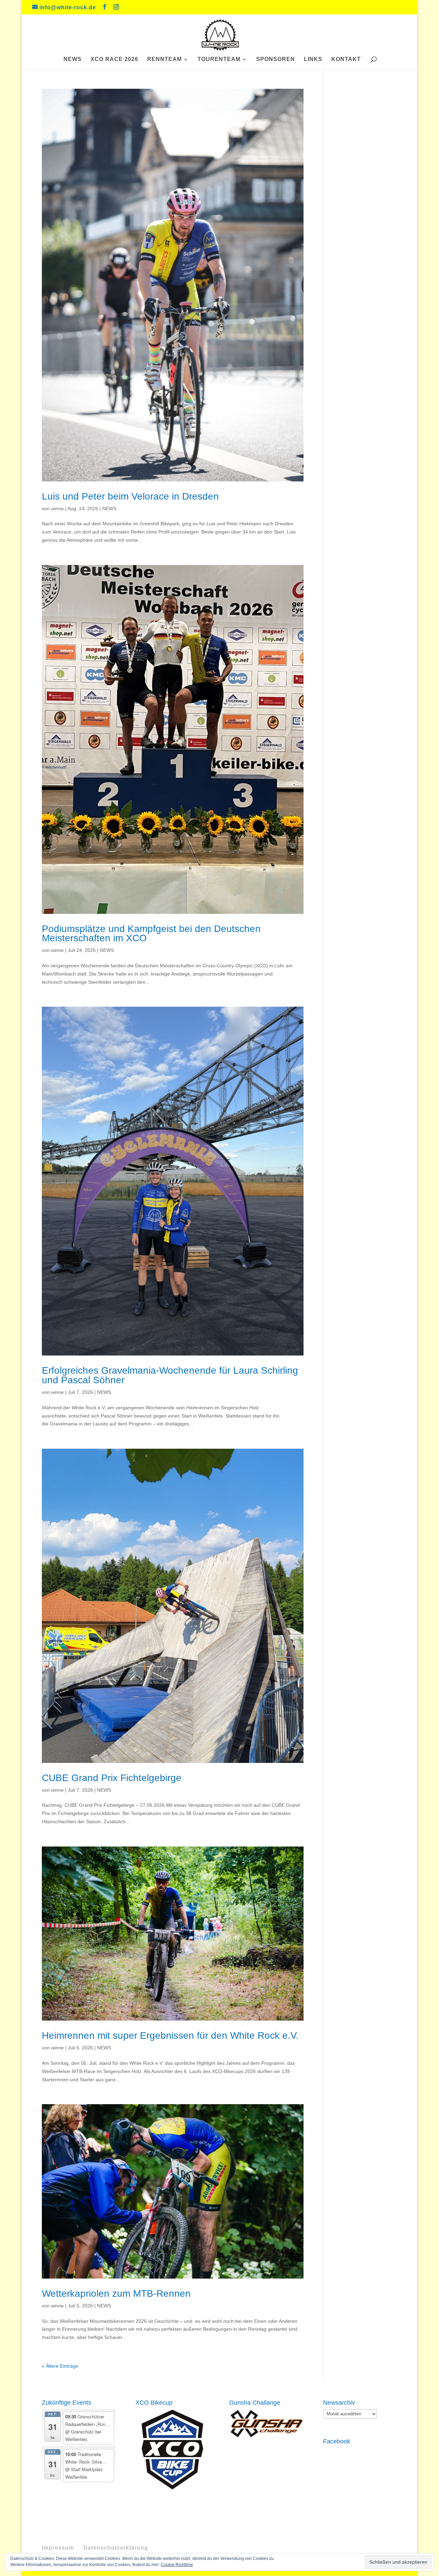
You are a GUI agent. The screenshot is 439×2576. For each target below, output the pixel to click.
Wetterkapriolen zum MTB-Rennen (116, 2293)
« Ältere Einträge (60, 2366)
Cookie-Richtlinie (177, 2565)
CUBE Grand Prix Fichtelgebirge (112, 1778)
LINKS (313, 59)
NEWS (73, 59)
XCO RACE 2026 (114, 59)
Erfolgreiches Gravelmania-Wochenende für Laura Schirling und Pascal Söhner (170, 1375)
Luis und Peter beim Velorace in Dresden (130, 496)
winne (57, 508)
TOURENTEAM (219, 59)
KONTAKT (346, 59)
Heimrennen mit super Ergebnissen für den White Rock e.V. (170, 2035)
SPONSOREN (276, 59)
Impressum (58, 2548)
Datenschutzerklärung (116, 2548)
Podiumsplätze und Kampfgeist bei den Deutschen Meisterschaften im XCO (151, 934)
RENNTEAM (164, 59)
